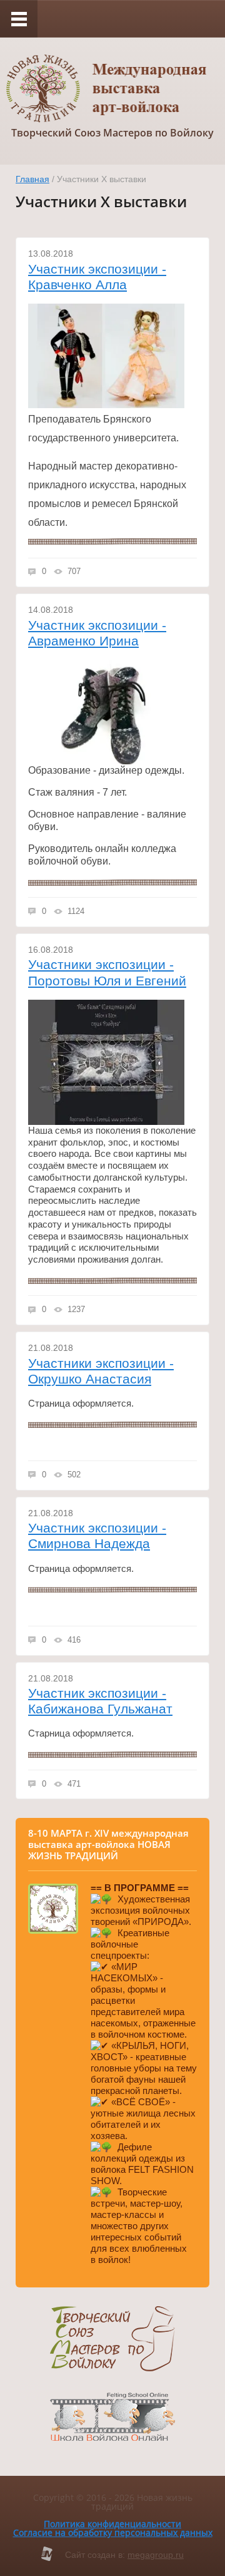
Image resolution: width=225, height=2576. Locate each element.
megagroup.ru (156, 2555)
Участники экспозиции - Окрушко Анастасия (101, 1371)
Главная (32, 179)
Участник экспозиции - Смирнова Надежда (97, 1536)
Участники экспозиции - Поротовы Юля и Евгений (107, 972)
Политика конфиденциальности (112, 2524)
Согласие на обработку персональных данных (113, 2532)
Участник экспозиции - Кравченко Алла (97, 277)
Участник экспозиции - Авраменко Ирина (97, 633)
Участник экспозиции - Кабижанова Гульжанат (100, 1701)
